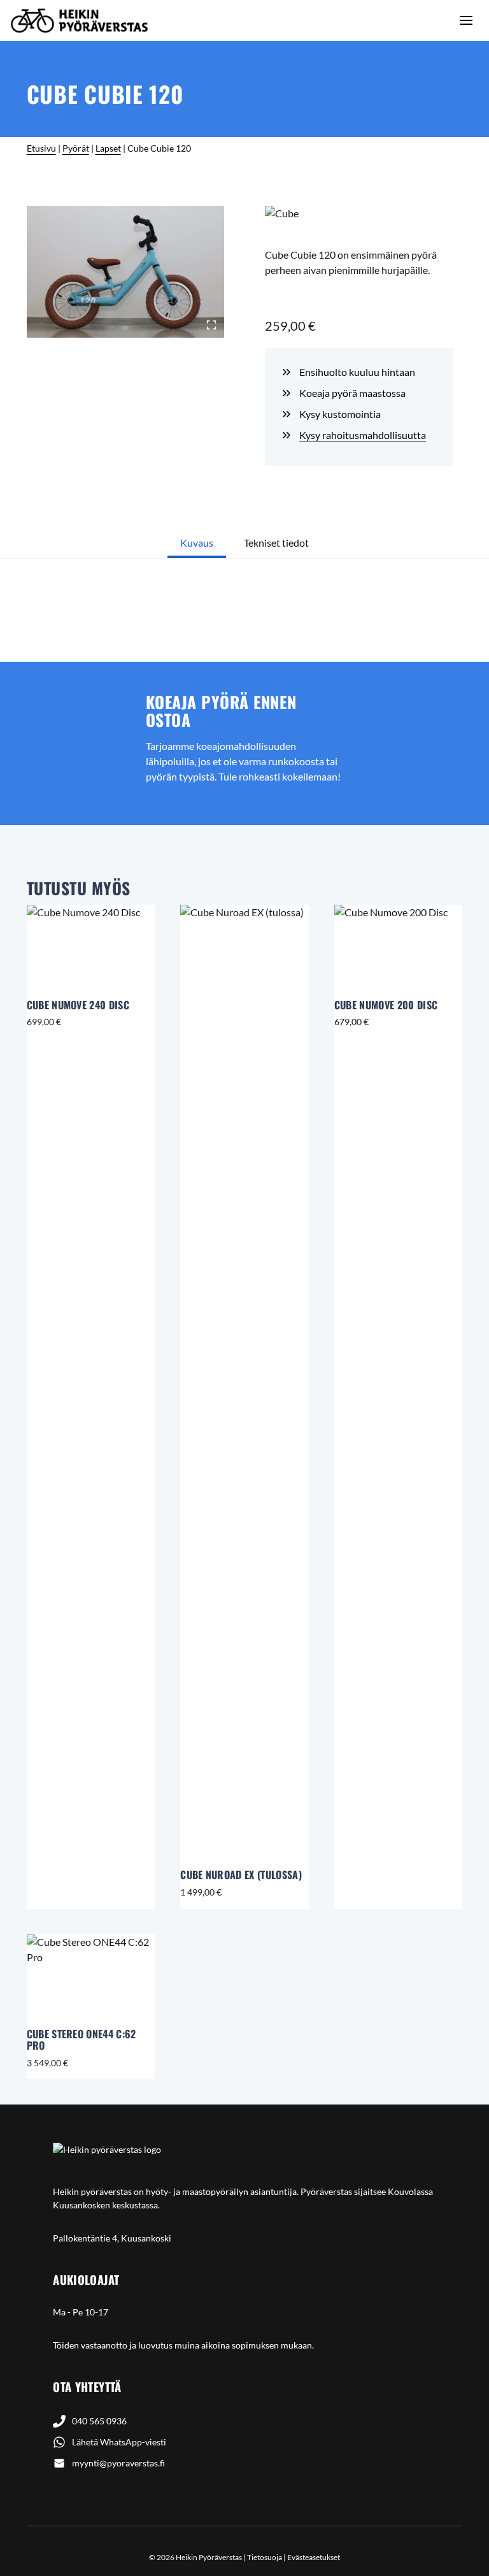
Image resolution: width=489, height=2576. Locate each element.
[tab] (197, 544)
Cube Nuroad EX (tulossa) (241, 1874)
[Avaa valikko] (466, 20)
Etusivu (41, 148)
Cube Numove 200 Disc (386, 1005)
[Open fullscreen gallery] (211, 325)
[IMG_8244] (125, 272)
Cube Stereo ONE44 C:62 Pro (81, 2040)
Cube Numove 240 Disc (78, 1005)
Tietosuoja (265, 2557)
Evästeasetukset (314, 2557)
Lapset (108, 148)
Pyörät (76, 148)
